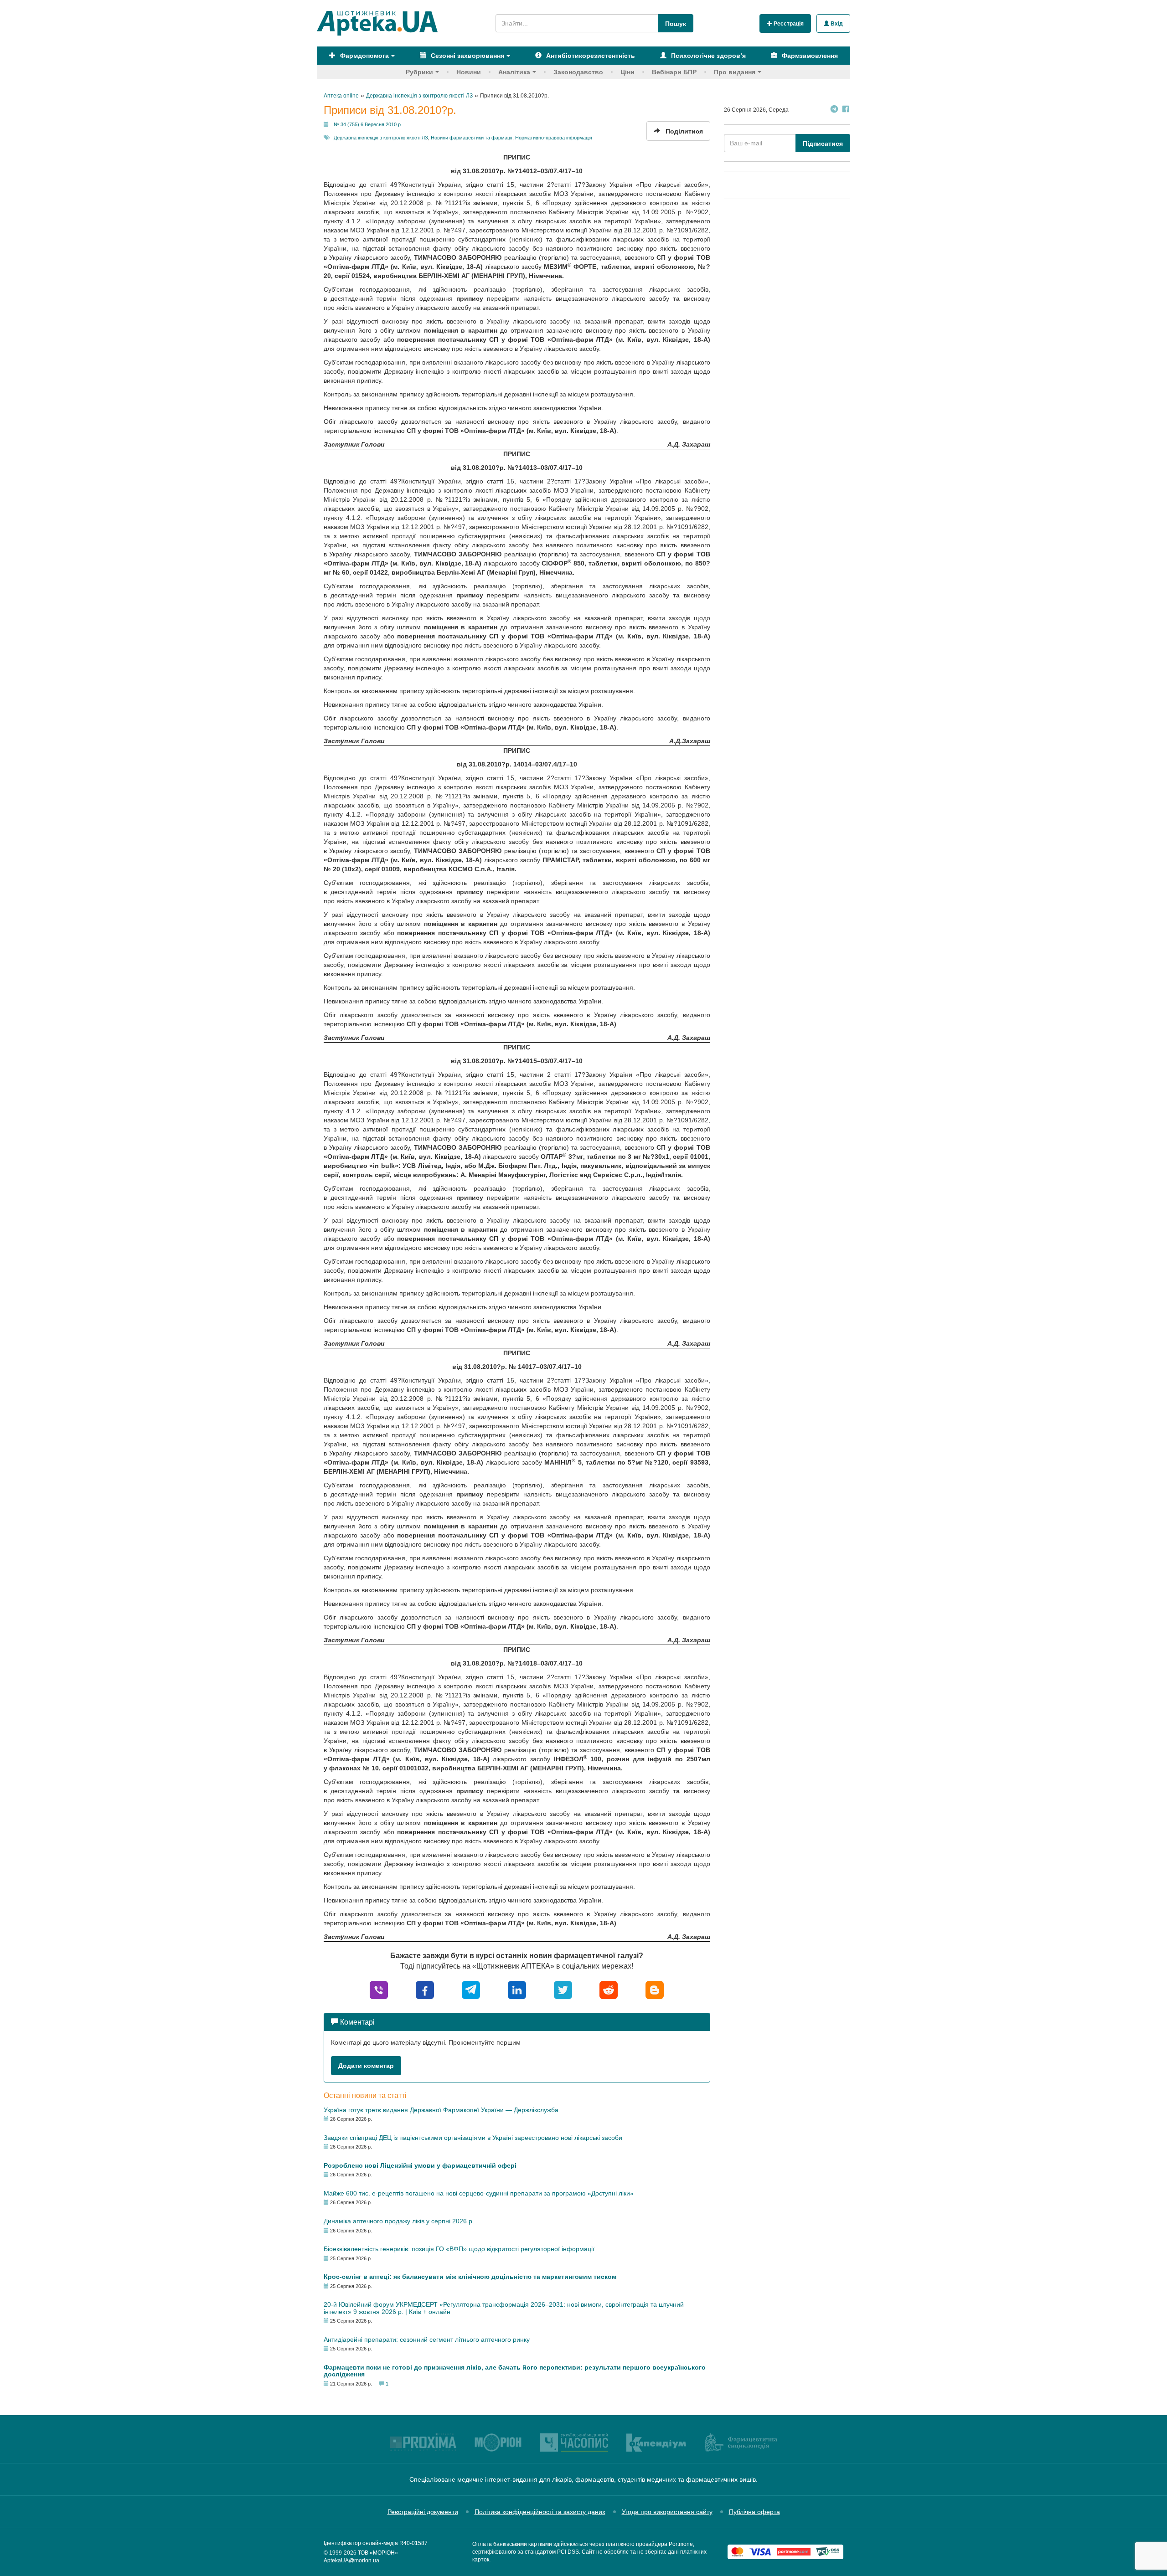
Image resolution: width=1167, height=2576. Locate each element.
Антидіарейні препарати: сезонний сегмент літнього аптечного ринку (427, 2339)
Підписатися (823, 144)
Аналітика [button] (514, 72)
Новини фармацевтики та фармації (472, 138)
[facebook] (425, 1989)
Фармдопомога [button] (364, 56)
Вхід (836, 24)
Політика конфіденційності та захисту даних (540, 2512)
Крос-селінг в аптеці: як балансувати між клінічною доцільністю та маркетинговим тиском (470, 2277)
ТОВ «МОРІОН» (378, 2553)
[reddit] (609, 1989)
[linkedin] (517, 1989)
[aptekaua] (655, 1989)
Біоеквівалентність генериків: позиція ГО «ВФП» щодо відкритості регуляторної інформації (459, 2249)
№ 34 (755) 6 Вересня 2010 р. (368, 124)
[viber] (379, 1989)
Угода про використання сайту (667, 2512)
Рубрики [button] (419, 72)
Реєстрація (788, 24)
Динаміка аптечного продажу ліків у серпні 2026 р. (399, 2221)
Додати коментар (366, 2066)
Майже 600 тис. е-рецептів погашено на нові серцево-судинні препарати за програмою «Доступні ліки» (479, 2193)
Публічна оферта (754, 2512)
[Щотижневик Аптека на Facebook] (846, 110)
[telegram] (471, 1989)
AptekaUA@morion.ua (351, 2561)
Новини (469, 72)
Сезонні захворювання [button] (467, 56)
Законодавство (578, 72)
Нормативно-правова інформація (554, 138)
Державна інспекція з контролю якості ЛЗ (381, 138)
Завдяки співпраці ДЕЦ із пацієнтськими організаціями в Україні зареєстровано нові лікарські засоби (473, 2138)
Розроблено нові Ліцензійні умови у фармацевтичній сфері (420, 2165)
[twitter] (563, 1989)
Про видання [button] (735, 72)
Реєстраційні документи (423, 2512)
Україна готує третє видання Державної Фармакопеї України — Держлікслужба (441, 2110)
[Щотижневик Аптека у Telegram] (834, 110)
